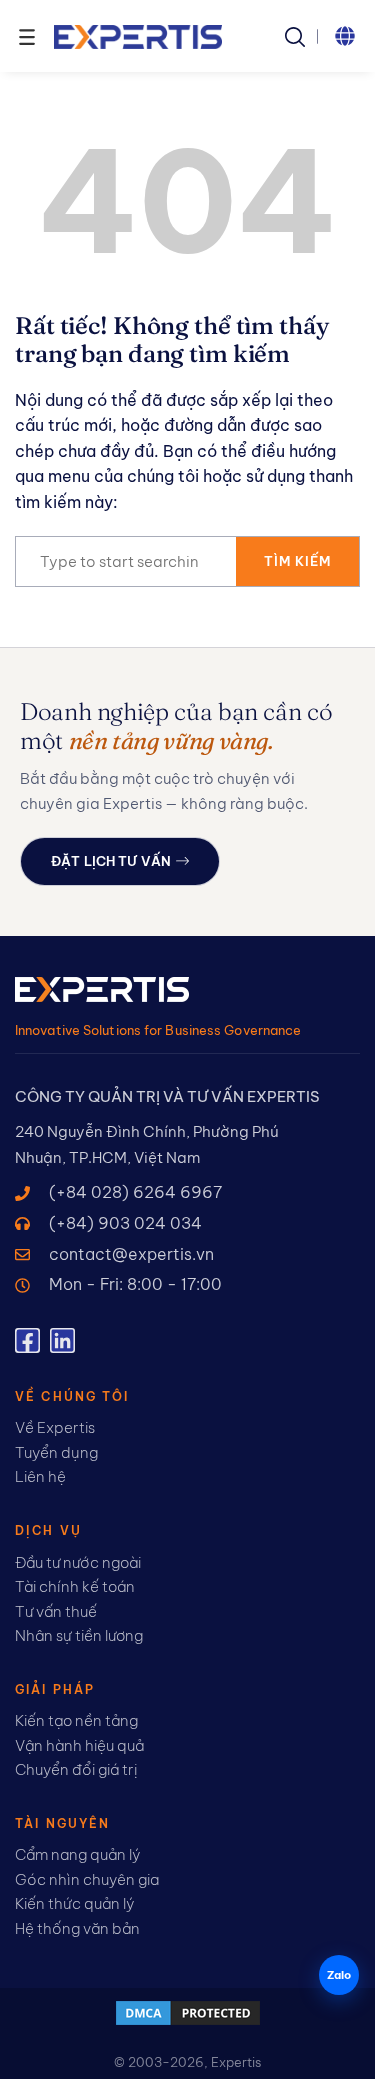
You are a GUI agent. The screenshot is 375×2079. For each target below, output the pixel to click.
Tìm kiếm (297, 561)
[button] (345, 36)
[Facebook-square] (27, 1340)
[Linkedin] (62, 1340)
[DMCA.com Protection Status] (188, 2022)
